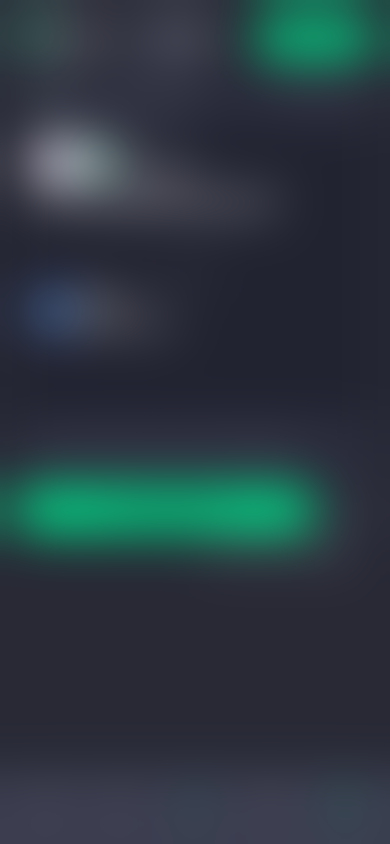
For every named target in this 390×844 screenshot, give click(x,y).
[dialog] (195, 422)
